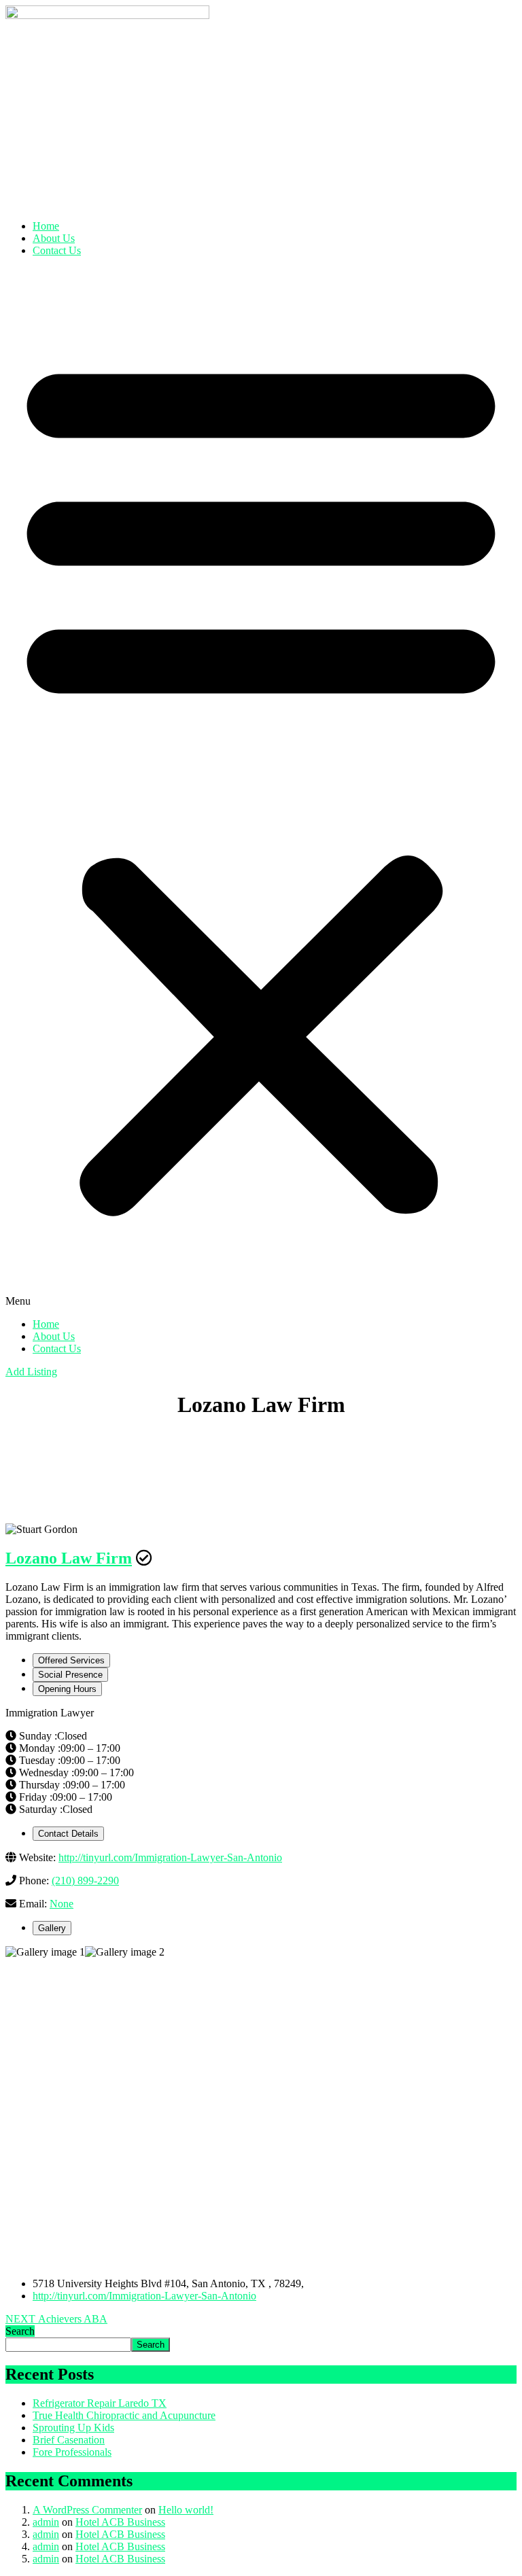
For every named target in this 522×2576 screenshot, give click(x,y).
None (62, 1904)
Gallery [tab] (52, 1928)
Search (20, 2331)
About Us (54, 238)
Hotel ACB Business (120, 2522)
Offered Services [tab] (71, 1660)
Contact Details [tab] (68, 1834)
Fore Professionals (72, 2452)
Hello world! (186, 2510)
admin (46, 2522)
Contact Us (57, 250)
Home (46, 226)
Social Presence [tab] (70, 1675)
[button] (261, 788)
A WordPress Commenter (87, 2510)
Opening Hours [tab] (67, 1689)
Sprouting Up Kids (73, 2428)
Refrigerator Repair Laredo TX (100, 2403)
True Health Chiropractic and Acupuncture (124, 2415)
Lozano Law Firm (69, 1558)
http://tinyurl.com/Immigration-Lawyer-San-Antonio (170, 1857)
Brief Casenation (69, 2440)
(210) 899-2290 (85, 1881)
